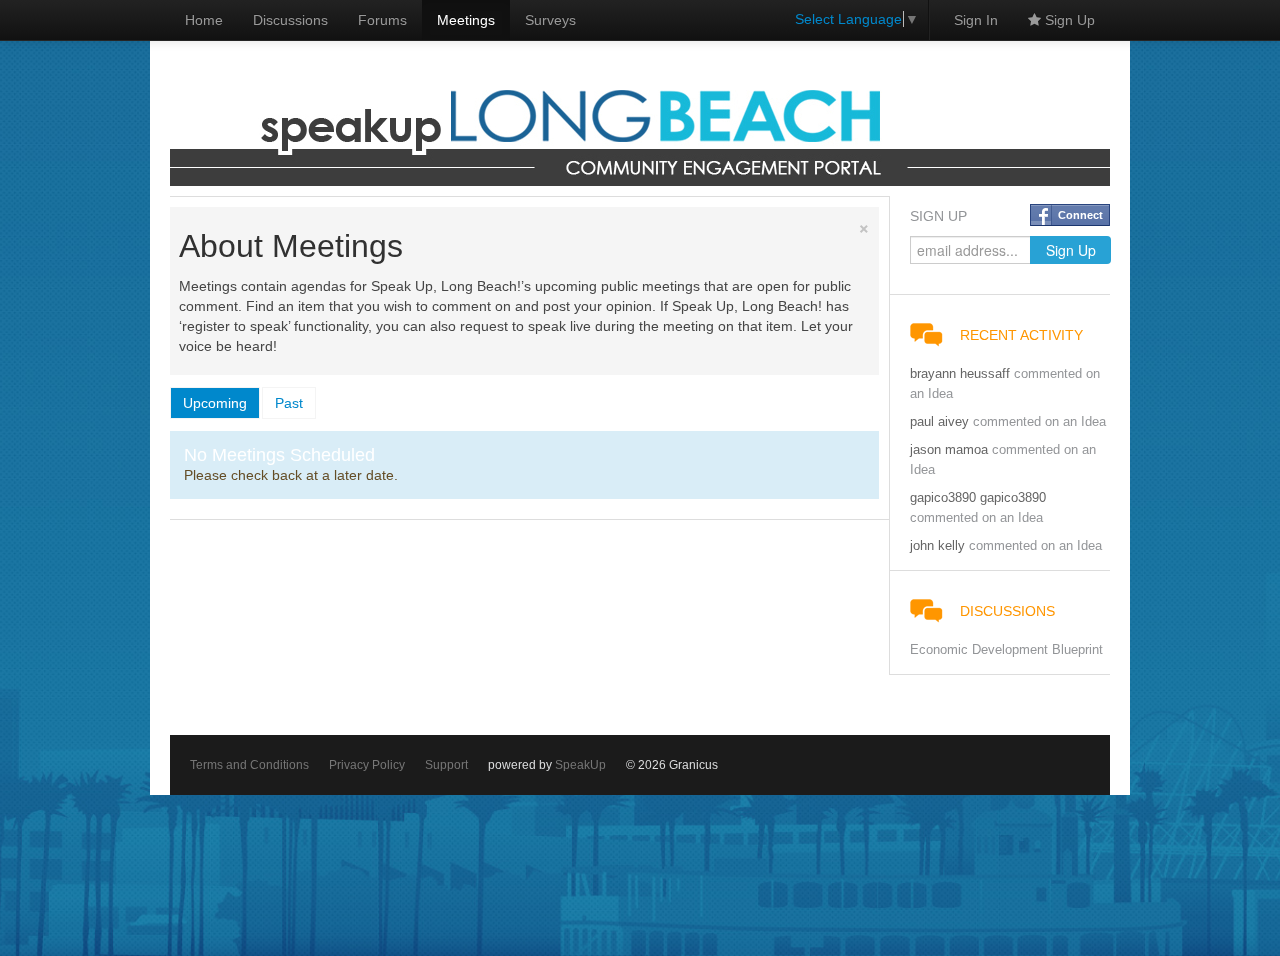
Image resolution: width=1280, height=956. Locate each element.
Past (289, 403)
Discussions (290, 20)
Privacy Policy (367, 765)
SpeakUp (580, 765)
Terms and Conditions (249, 765)
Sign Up (1068, 20)
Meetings (466, 20)
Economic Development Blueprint (1006, 650)
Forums (382, 20)
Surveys (550, 20)
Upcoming (215, 403)
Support (446, 765)
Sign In (976, 20)
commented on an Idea (1039, 422)
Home (204, 20)
